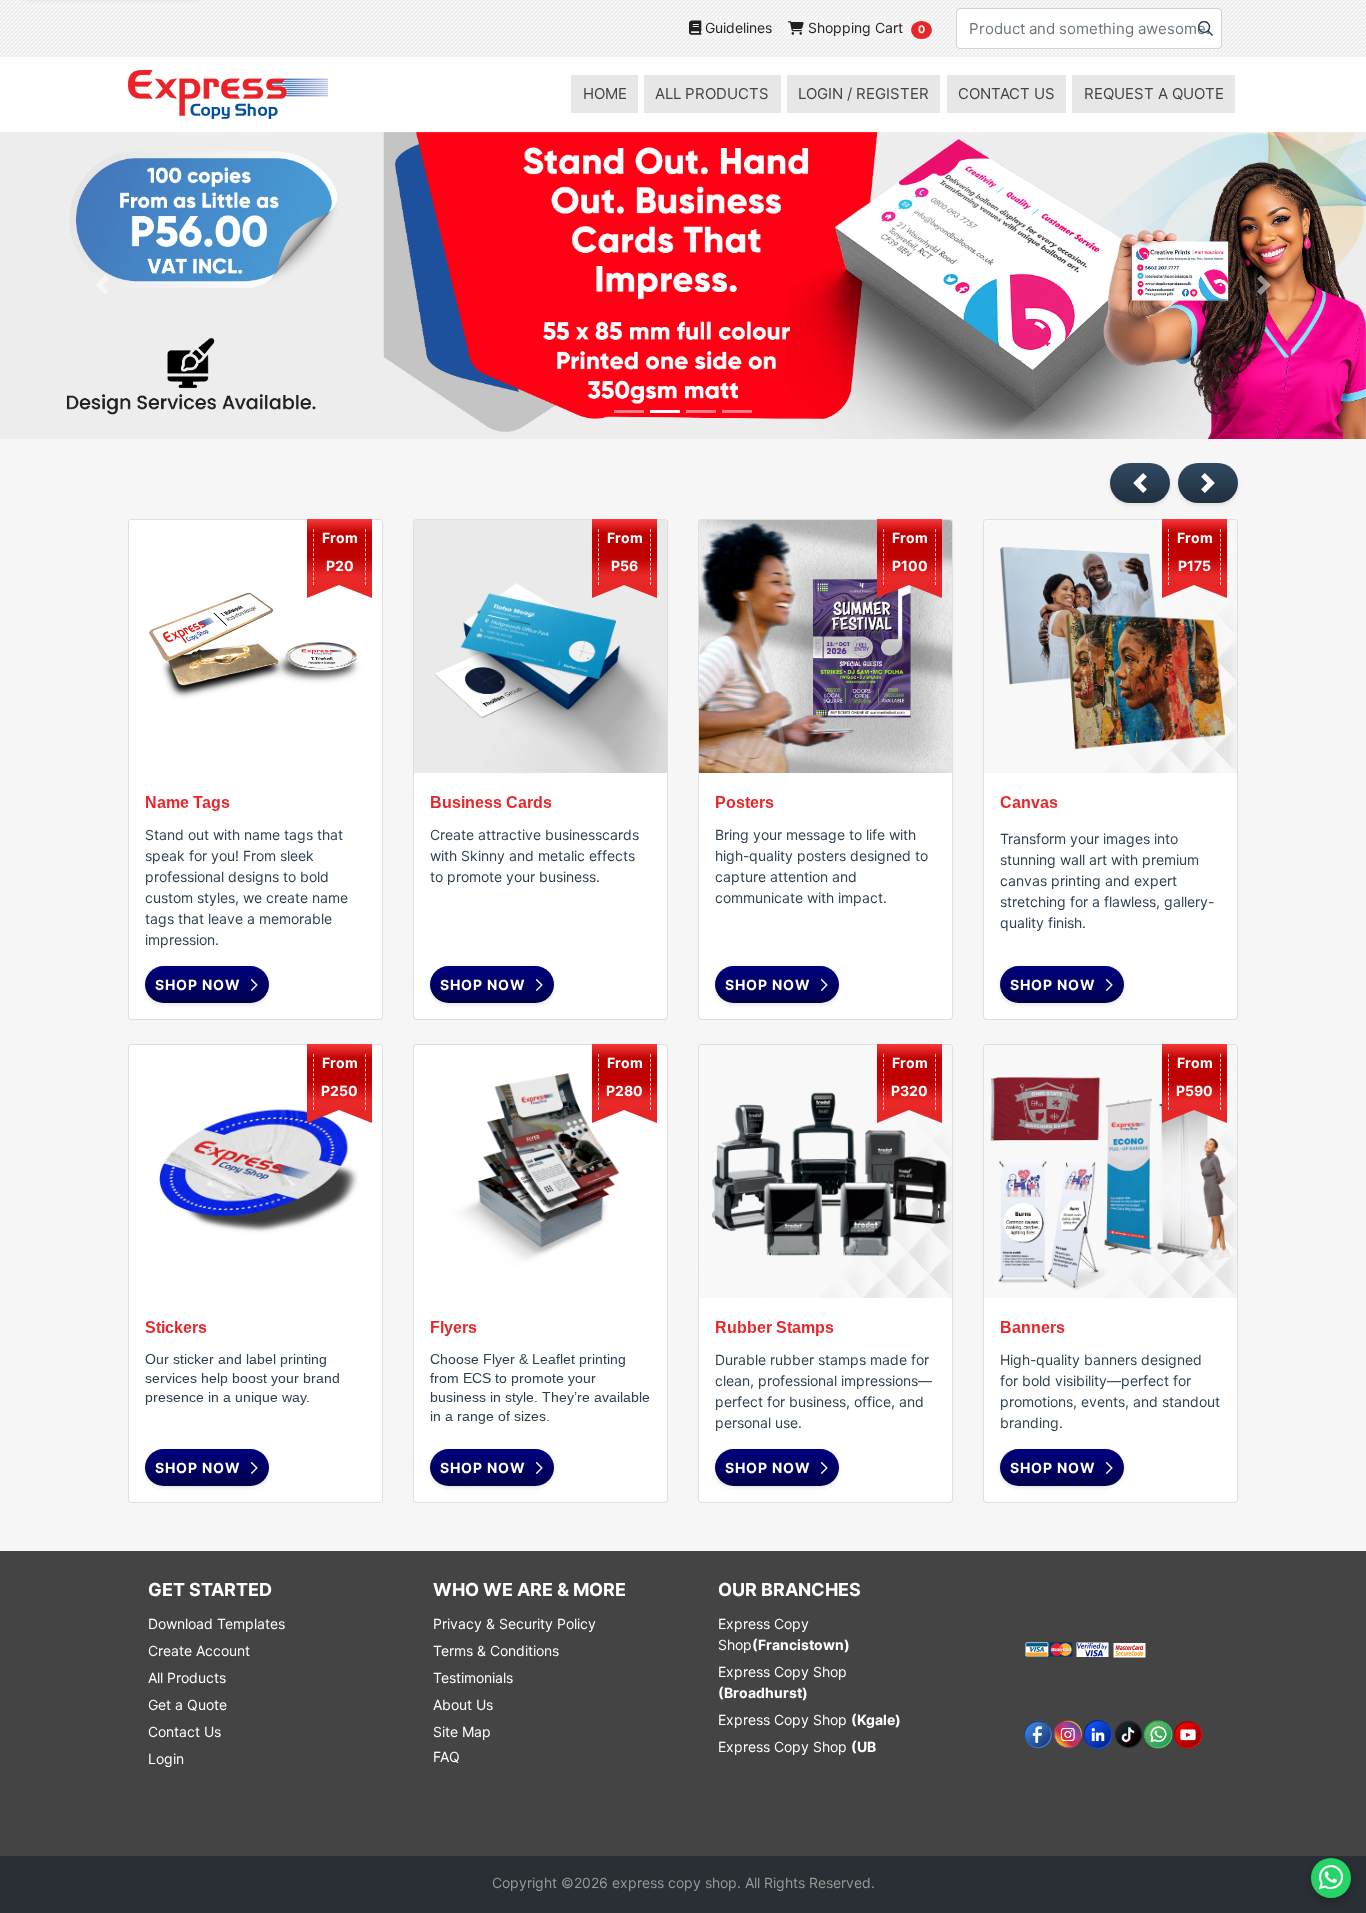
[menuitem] (604, 94)
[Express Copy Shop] (228, 94)
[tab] (629, 411)
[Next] (1263, 285)
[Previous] (102, 285)
